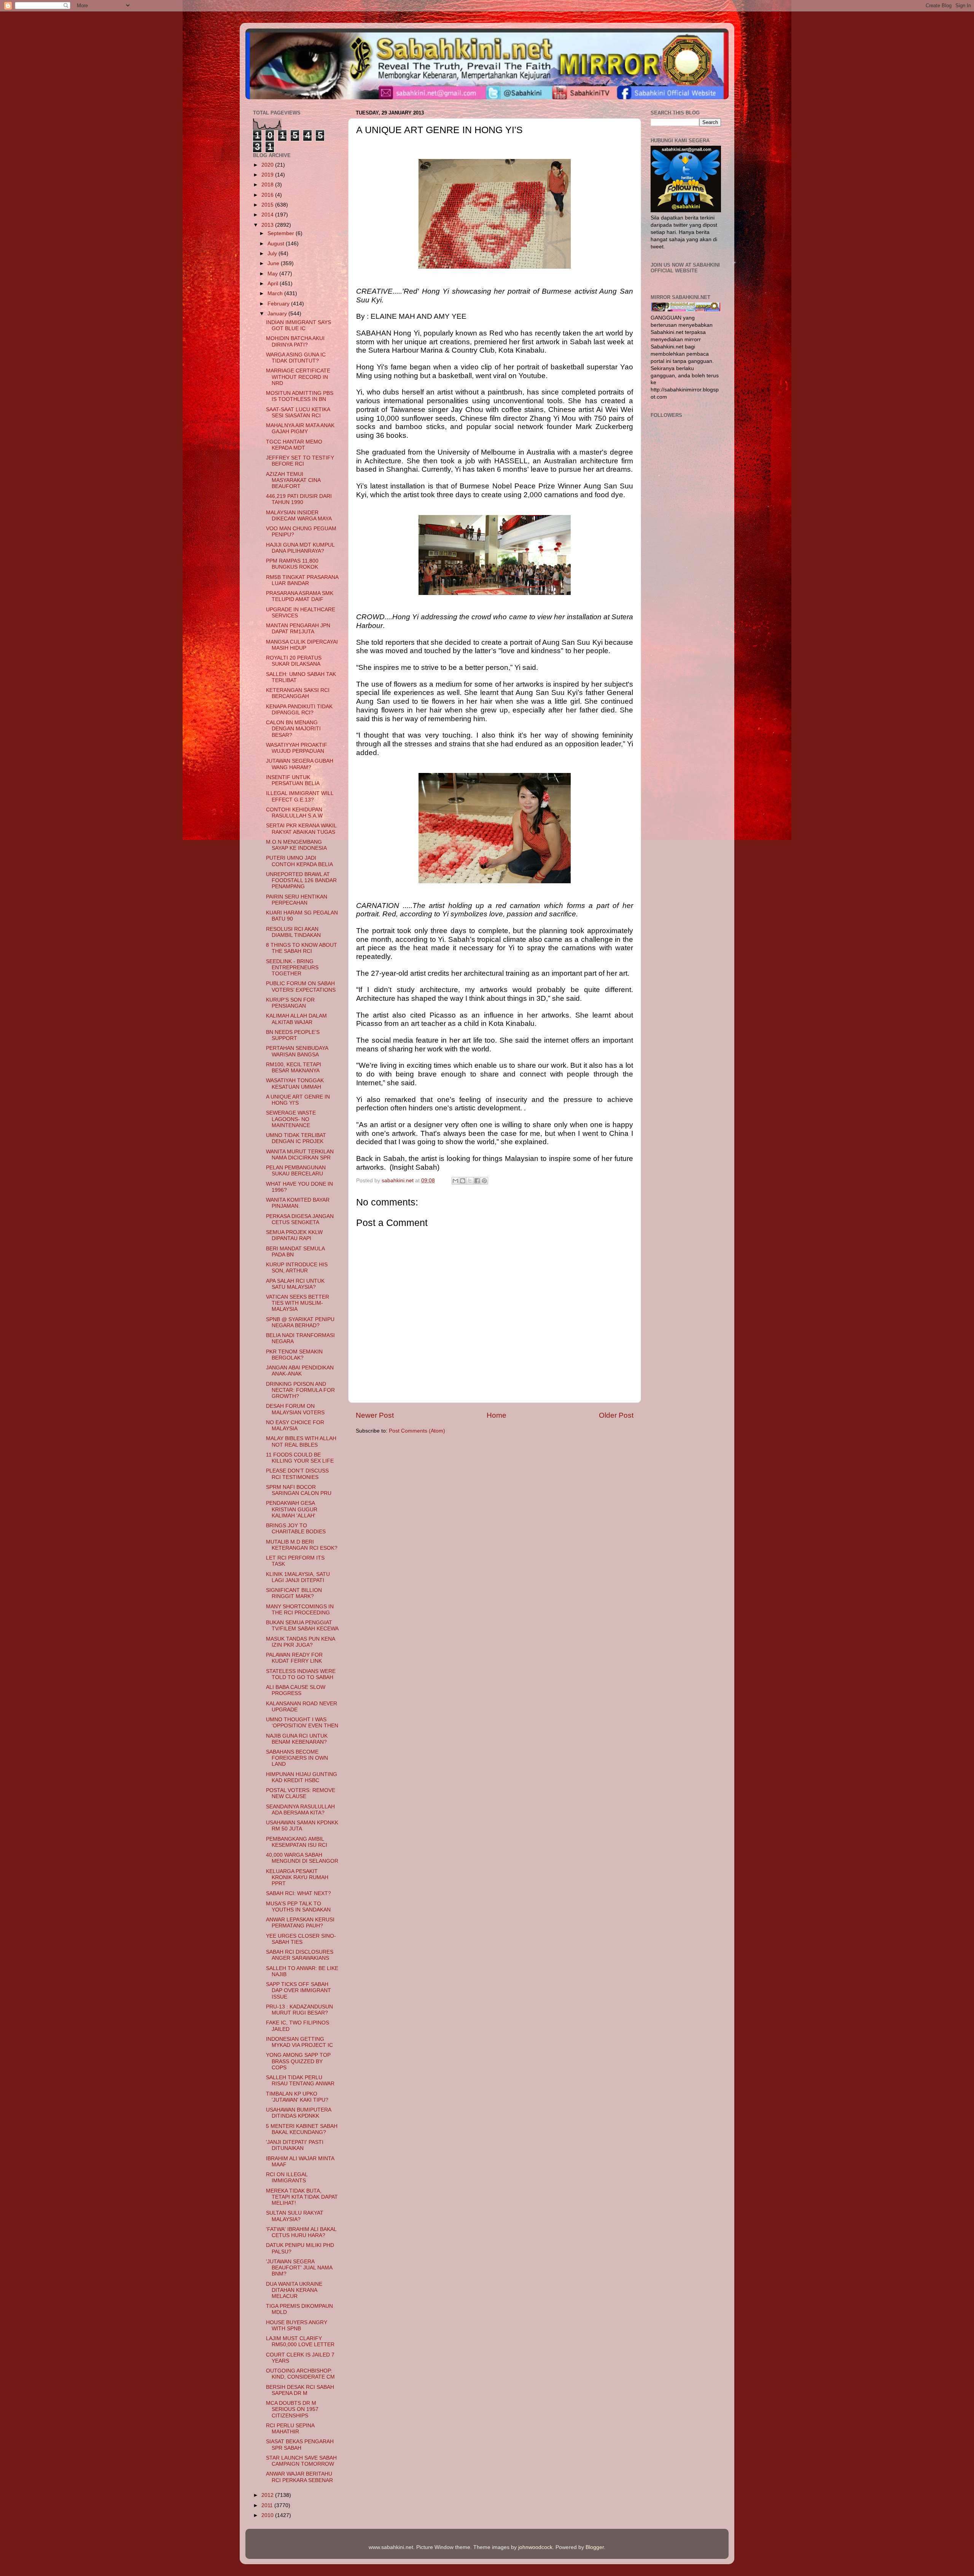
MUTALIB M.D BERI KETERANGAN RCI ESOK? (302, 1545)
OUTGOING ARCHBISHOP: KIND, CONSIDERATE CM (300, 2374)
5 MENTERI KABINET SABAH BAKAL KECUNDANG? (302, 2129)
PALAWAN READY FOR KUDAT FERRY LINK (294, 1658)
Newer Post (375, 1415)
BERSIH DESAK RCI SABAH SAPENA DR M (300, 2390)
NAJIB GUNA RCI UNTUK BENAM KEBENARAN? (297, 1739)
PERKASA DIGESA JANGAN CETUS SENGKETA (300, 1219)
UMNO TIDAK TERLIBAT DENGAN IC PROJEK (296, 1138)
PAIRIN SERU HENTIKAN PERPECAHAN (297, 900)
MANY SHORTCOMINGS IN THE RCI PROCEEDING (300, 1610)
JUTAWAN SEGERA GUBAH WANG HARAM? (300, 764)
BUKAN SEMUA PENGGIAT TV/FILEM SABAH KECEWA (302, 1626)
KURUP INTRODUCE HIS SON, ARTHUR (297, 1268)
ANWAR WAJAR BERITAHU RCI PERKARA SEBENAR (299, 2477)
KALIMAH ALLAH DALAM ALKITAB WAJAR (296, 1019)
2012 (268, 2495)
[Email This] (455, 1181)
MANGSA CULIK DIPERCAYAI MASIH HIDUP (302, 645)
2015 (268, 205)
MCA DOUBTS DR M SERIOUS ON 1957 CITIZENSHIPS (292, 2409)
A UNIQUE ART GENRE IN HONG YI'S (298, 1100)
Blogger (595, 2547)
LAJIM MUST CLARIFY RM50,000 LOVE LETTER (300, 2341)
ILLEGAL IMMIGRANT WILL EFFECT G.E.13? (300, 796)
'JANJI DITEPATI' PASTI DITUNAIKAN (295, 2145)
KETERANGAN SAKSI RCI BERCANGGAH (298, 693)
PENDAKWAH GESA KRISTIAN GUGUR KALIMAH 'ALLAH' (292, 1509)
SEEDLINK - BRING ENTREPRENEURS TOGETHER (292, 968)
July (273, 254)
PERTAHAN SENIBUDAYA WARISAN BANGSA (297, 1051)
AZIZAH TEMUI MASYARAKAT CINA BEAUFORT (293, 480)
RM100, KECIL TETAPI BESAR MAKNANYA (294, 1068)
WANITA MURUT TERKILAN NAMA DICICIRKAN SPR (300, 1155)
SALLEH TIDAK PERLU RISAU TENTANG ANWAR (300, 2081)
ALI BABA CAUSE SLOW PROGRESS (296, 1690)
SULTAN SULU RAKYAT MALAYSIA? (295, 2216)
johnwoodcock (535, 2547)
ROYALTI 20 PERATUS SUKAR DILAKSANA (294, 661)
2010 (268, 2515)
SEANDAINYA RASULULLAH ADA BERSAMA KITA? (300, 1810)
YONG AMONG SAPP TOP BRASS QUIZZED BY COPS (298, 2061)
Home (497, 1415)
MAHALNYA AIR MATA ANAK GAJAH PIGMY (300, 429)
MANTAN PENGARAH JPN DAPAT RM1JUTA (298, 629)
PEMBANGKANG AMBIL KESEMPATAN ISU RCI (297, 1842)
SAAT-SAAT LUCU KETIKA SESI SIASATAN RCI (298, 413)
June (274, 263)
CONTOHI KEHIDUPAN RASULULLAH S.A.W (294, 813)
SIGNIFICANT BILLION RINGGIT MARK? (294, 1593)
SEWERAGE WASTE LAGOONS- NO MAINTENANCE (291, 1119)
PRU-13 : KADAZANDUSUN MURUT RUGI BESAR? (299, 2010)
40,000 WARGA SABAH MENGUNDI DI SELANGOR (302, 1858)
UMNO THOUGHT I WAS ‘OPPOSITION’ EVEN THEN (302, 1723)
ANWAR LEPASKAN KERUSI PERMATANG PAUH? (300, 1923)
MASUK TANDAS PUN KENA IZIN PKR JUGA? (300, 1642)
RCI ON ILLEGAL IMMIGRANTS (287, 2178)
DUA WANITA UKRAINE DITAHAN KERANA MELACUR (294, 2290)
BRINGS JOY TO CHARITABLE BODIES (296, 1529)
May (273, 274)
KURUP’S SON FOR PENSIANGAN (290, 1003)
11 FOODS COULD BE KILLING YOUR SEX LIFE (300, 1458)
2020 (268, 165)
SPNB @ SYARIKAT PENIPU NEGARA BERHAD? (300, 1322)
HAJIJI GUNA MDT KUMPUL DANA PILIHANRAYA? (300, 548)
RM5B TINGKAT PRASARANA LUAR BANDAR (302, 580)
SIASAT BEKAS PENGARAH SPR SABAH (300, 2445)
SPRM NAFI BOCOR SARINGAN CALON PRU (299, 1490)
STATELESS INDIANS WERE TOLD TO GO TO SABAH (301, 1674)
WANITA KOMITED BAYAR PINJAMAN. (298, 1203)
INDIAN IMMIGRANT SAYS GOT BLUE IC (298, 325)
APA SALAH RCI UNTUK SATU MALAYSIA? (295, 1284)
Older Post (616, 1415)
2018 (268, 185)
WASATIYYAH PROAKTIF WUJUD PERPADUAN (297, 748)
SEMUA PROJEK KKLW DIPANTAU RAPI (294, 1235)
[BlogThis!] (463, 1181)
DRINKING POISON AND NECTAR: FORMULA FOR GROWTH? (300, 1390)
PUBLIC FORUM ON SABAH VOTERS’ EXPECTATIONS (301, 987)
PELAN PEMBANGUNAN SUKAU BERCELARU (296, 1171)
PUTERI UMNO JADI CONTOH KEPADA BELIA (299, 861)
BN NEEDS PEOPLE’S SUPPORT (293, 1035)
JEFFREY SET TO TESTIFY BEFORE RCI (300, 461)
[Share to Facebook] (477, 1181)
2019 (268, 175)
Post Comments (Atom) (417, 1431)
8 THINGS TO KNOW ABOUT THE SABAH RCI (302, 948)
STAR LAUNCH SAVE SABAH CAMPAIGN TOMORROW (301, 2461)
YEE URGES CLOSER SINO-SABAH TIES (301, 1939)
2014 (268, 215)
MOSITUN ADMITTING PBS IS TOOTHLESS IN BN (300, 396)
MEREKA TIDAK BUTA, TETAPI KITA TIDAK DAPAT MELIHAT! (302, 2197)
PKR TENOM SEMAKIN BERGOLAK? (294, 1355)
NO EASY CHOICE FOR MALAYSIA (295, 1426)
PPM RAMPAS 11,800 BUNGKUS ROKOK (292, 564)
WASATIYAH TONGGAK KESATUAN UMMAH (295, 1084)
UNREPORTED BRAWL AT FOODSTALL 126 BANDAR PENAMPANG (301, 880)
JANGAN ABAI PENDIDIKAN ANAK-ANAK (300, 1371)
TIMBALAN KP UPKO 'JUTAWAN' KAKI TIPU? (297, 2097)
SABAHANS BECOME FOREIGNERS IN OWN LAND (297, 1758)
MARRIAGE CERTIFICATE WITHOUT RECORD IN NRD (298, 377)
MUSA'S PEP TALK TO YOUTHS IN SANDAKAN (298, 1907)
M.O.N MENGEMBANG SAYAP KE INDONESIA (296, 845)
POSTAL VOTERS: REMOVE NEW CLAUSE (301, 1793)
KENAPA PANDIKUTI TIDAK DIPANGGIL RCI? (299, 710)
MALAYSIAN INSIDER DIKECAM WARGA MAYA (299, 516)
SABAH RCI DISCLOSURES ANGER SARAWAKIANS (300, 1955)
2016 (268, 195)
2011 (268, 2505)
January (278, 314)
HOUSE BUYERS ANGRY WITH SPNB (297, 2326)
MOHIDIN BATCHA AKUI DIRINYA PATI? (295, 341)
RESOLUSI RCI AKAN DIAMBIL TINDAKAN (293, 932)
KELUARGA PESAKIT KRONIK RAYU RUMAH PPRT (297, 1877)
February (279, 304)
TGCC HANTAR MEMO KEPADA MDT (294, 445)
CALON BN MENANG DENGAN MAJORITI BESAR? (293, 729)
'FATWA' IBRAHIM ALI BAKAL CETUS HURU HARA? (301, 2232)
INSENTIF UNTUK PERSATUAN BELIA (293, 780)
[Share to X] (470, 1181)
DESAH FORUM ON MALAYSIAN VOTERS (295, 1409)
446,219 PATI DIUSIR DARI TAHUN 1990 (299, 499)
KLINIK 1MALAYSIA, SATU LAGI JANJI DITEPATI (298, 1577)
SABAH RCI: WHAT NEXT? (298, 1893)
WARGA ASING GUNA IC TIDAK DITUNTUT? (296, 358)
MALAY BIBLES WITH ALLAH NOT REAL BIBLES (301, 1441)
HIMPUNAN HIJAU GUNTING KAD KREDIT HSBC (302, 1777)
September (282, 233)
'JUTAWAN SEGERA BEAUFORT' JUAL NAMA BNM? (299, 2268)
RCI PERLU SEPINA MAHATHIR (290, 2429)
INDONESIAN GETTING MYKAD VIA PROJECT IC (299, 2042)
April (274, 284)
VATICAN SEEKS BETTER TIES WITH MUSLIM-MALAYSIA (298, 1303)
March (276, 293)
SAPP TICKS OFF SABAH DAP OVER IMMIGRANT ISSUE (298, 1990)
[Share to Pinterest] (484, 1181)
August (277, 244)
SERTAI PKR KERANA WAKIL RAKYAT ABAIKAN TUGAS (301, 829)
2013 (268, 225)
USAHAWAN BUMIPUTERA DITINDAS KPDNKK (298, 2113)
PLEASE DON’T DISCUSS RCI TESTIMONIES (297, 1474)
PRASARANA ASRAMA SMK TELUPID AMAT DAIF (300, 596)
